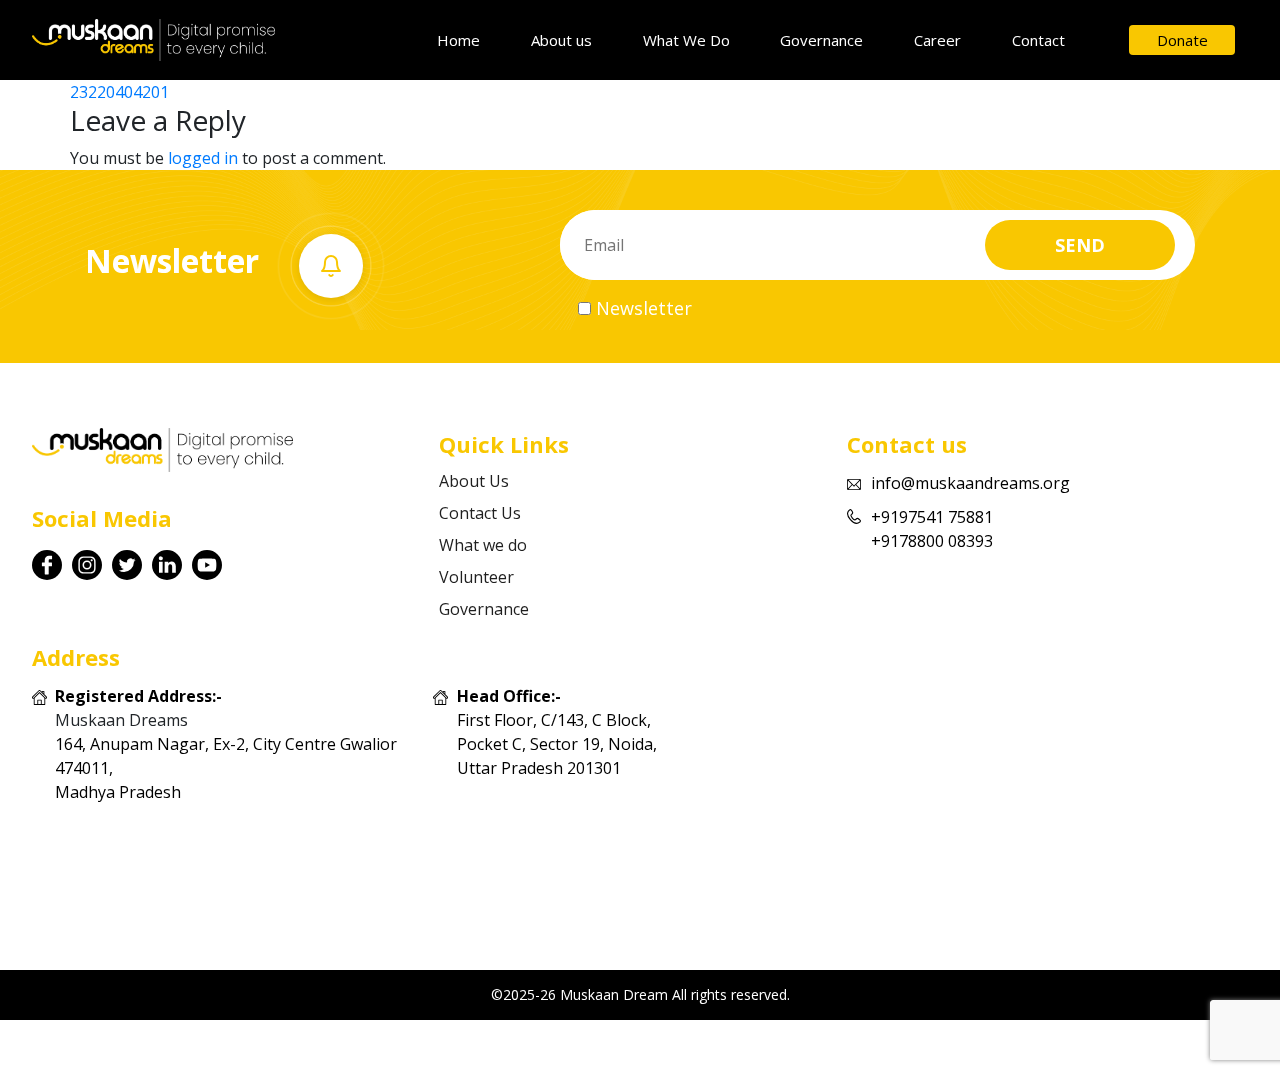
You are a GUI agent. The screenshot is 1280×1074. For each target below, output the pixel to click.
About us (561, 40)
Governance (821, 40)
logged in (203, 158)
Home (458, 40)
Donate (1182, 40)
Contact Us (480, 513)
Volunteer (476, 577)
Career (937, 40)
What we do (483, 545)
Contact (1038, 40)
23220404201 (119, 92)
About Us (474, 481)
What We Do (686, 40)
